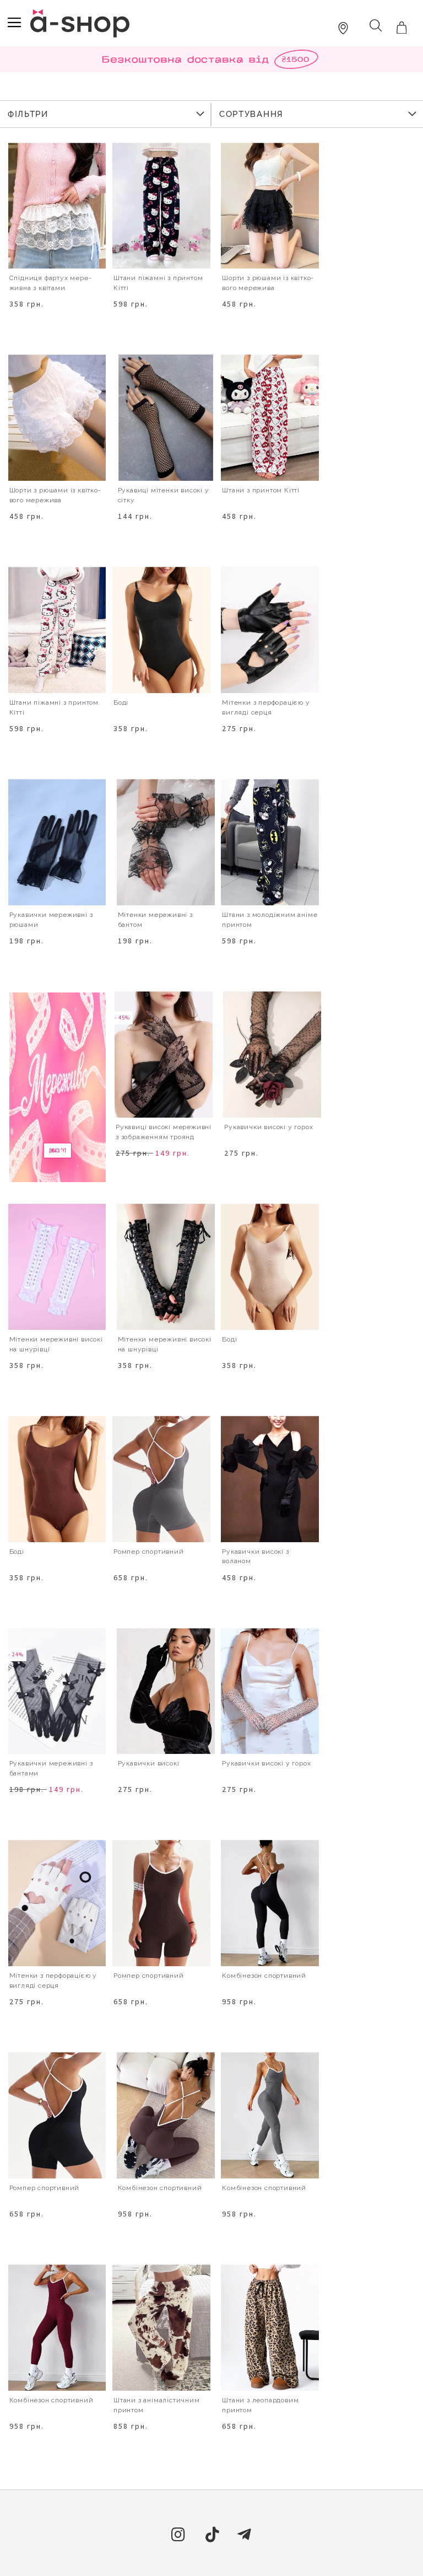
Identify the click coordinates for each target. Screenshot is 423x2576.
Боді (121, 702)
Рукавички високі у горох (269, 1127)
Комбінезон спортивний (264, 1976)
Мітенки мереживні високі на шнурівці (56, 1344)
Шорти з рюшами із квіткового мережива (268, 283)
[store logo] (80, 23)
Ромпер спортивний (149, 1552)
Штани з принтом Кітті (261, 490)
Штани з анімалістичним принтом (157, 2405)
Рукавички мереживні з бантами (51, 1768)
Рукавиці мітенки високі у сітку (164, 495)
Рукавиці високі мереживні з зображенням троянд (164, 1132)
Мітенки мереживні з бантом (155, 920)
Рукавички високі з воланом (255, 1557)
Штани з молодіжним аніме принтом (270, 920)
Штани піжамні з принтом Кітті (54, 707)
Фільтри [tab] (28, 114)
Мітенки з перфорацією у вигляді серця (266, 707)
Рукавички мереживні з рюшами (51, 920)
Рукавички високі (149, 1763)
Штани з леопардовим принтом (260, 2405)
